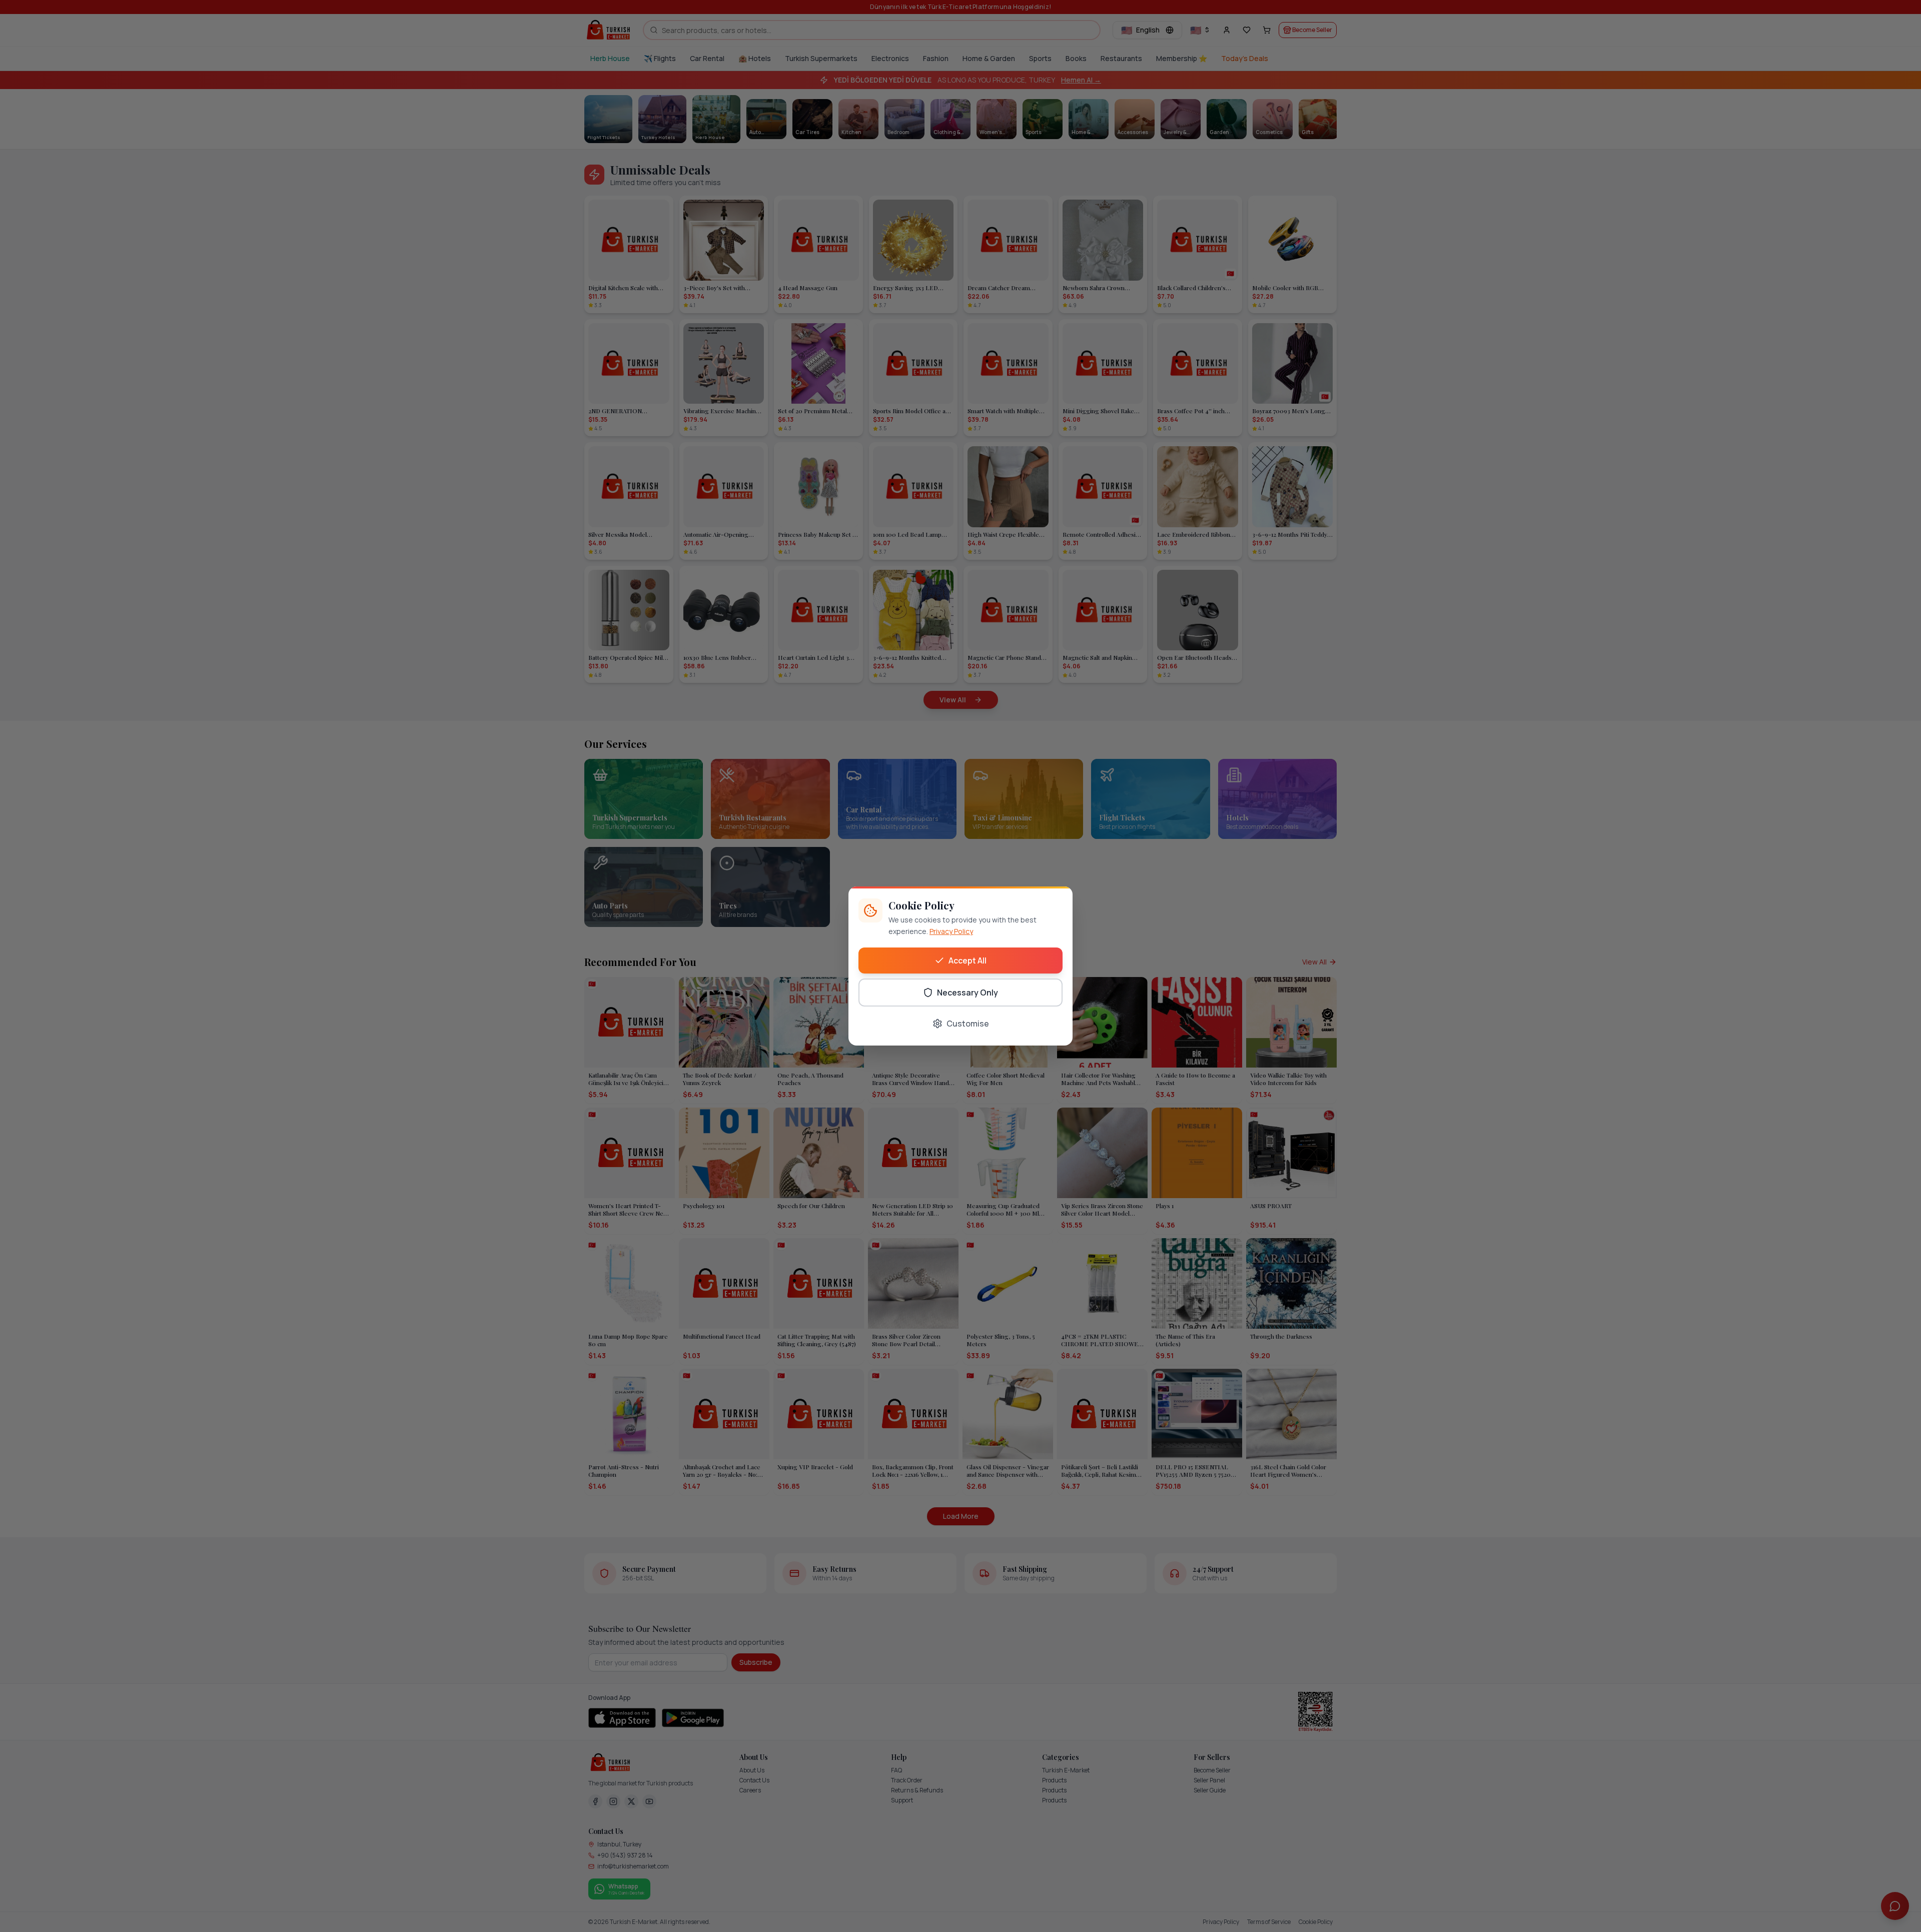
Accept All (968, 960)
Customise (968, 1024)
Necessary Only (968, 993)
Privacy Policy (951, 931)
